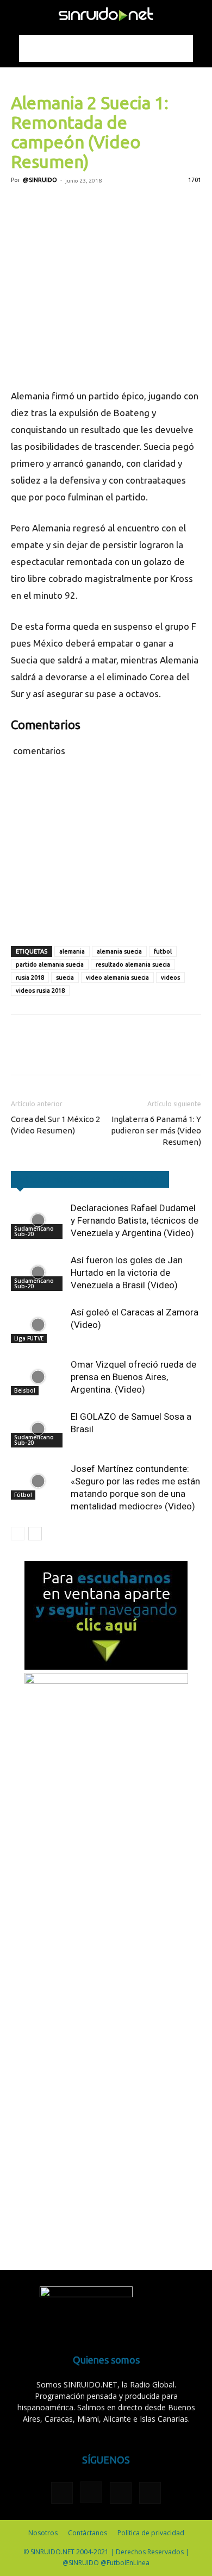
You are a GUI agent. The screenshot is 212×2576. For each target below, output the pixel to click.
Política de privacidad (151, 2533)
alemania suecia (119, 951)
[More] (147, 205)
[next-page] (35, 1534)
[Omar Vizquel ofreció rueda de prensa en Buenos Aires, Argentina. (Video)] (38, 1377)
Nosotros (43, 2533)
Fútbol (23, 1495)
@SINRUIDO (40, 180)
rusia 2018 (30, 977)
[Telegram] (122, 205)
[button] (18, 15)
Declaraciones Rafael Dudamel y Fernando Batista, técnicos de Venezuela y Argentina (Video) (135, 1220)
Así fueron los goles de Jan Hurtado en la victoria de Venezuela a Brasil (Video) (127, 1273)
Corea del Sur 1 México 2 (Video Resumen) (55, 1125)
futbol (163, 951)
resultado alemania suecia (133, 964)
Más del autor (138, 1179)
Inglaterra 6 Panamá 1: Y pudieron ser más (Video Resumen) (156, 1130)
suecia (65, 977)
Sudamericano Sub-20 (34, 1231)
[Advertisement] (106, 48)
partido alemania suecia (50, 964)
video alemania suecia (117, 977)
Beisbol (25, 1390)
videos (170, 977)
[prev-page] (18, 1534)
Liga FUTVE (29, 1338)
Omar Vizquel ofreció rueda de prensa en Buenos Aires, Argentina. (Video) (133, 1377)
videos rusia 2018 (40, 991)
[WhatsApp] (97, 205)
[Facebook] (22, 205)
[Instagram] (91, 2492)
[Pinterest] (72, 205)
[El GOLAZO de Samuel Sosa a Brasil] (38, 1429)
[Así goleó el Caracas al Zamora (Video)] (38, 1325)
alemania (72, 951)
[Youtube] (150, 2493)
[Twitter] (47, 205)
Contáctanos (88, 2533)
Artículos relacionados (59, 1179)
